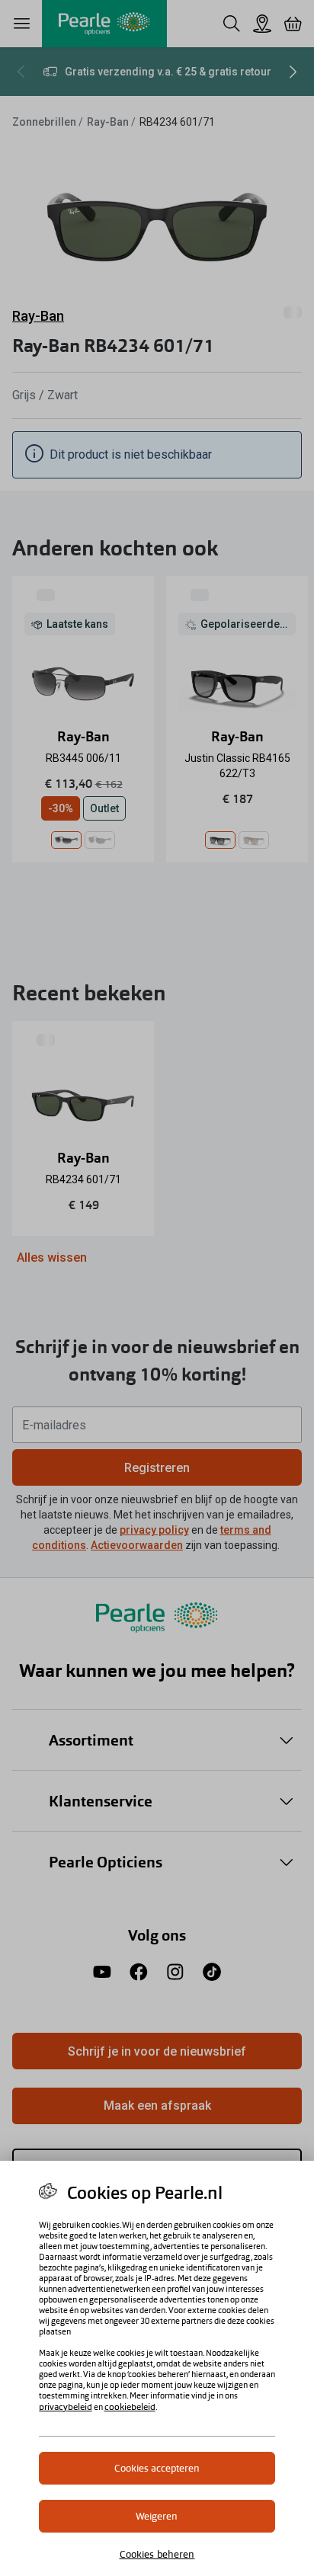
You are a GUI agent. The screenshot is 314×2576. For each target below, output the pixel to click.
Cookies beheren (157, 2554)
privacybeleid (66, 2407)
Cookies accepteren (157, 2468)
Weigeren (157, 2516)
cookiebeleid (130, 2407)
